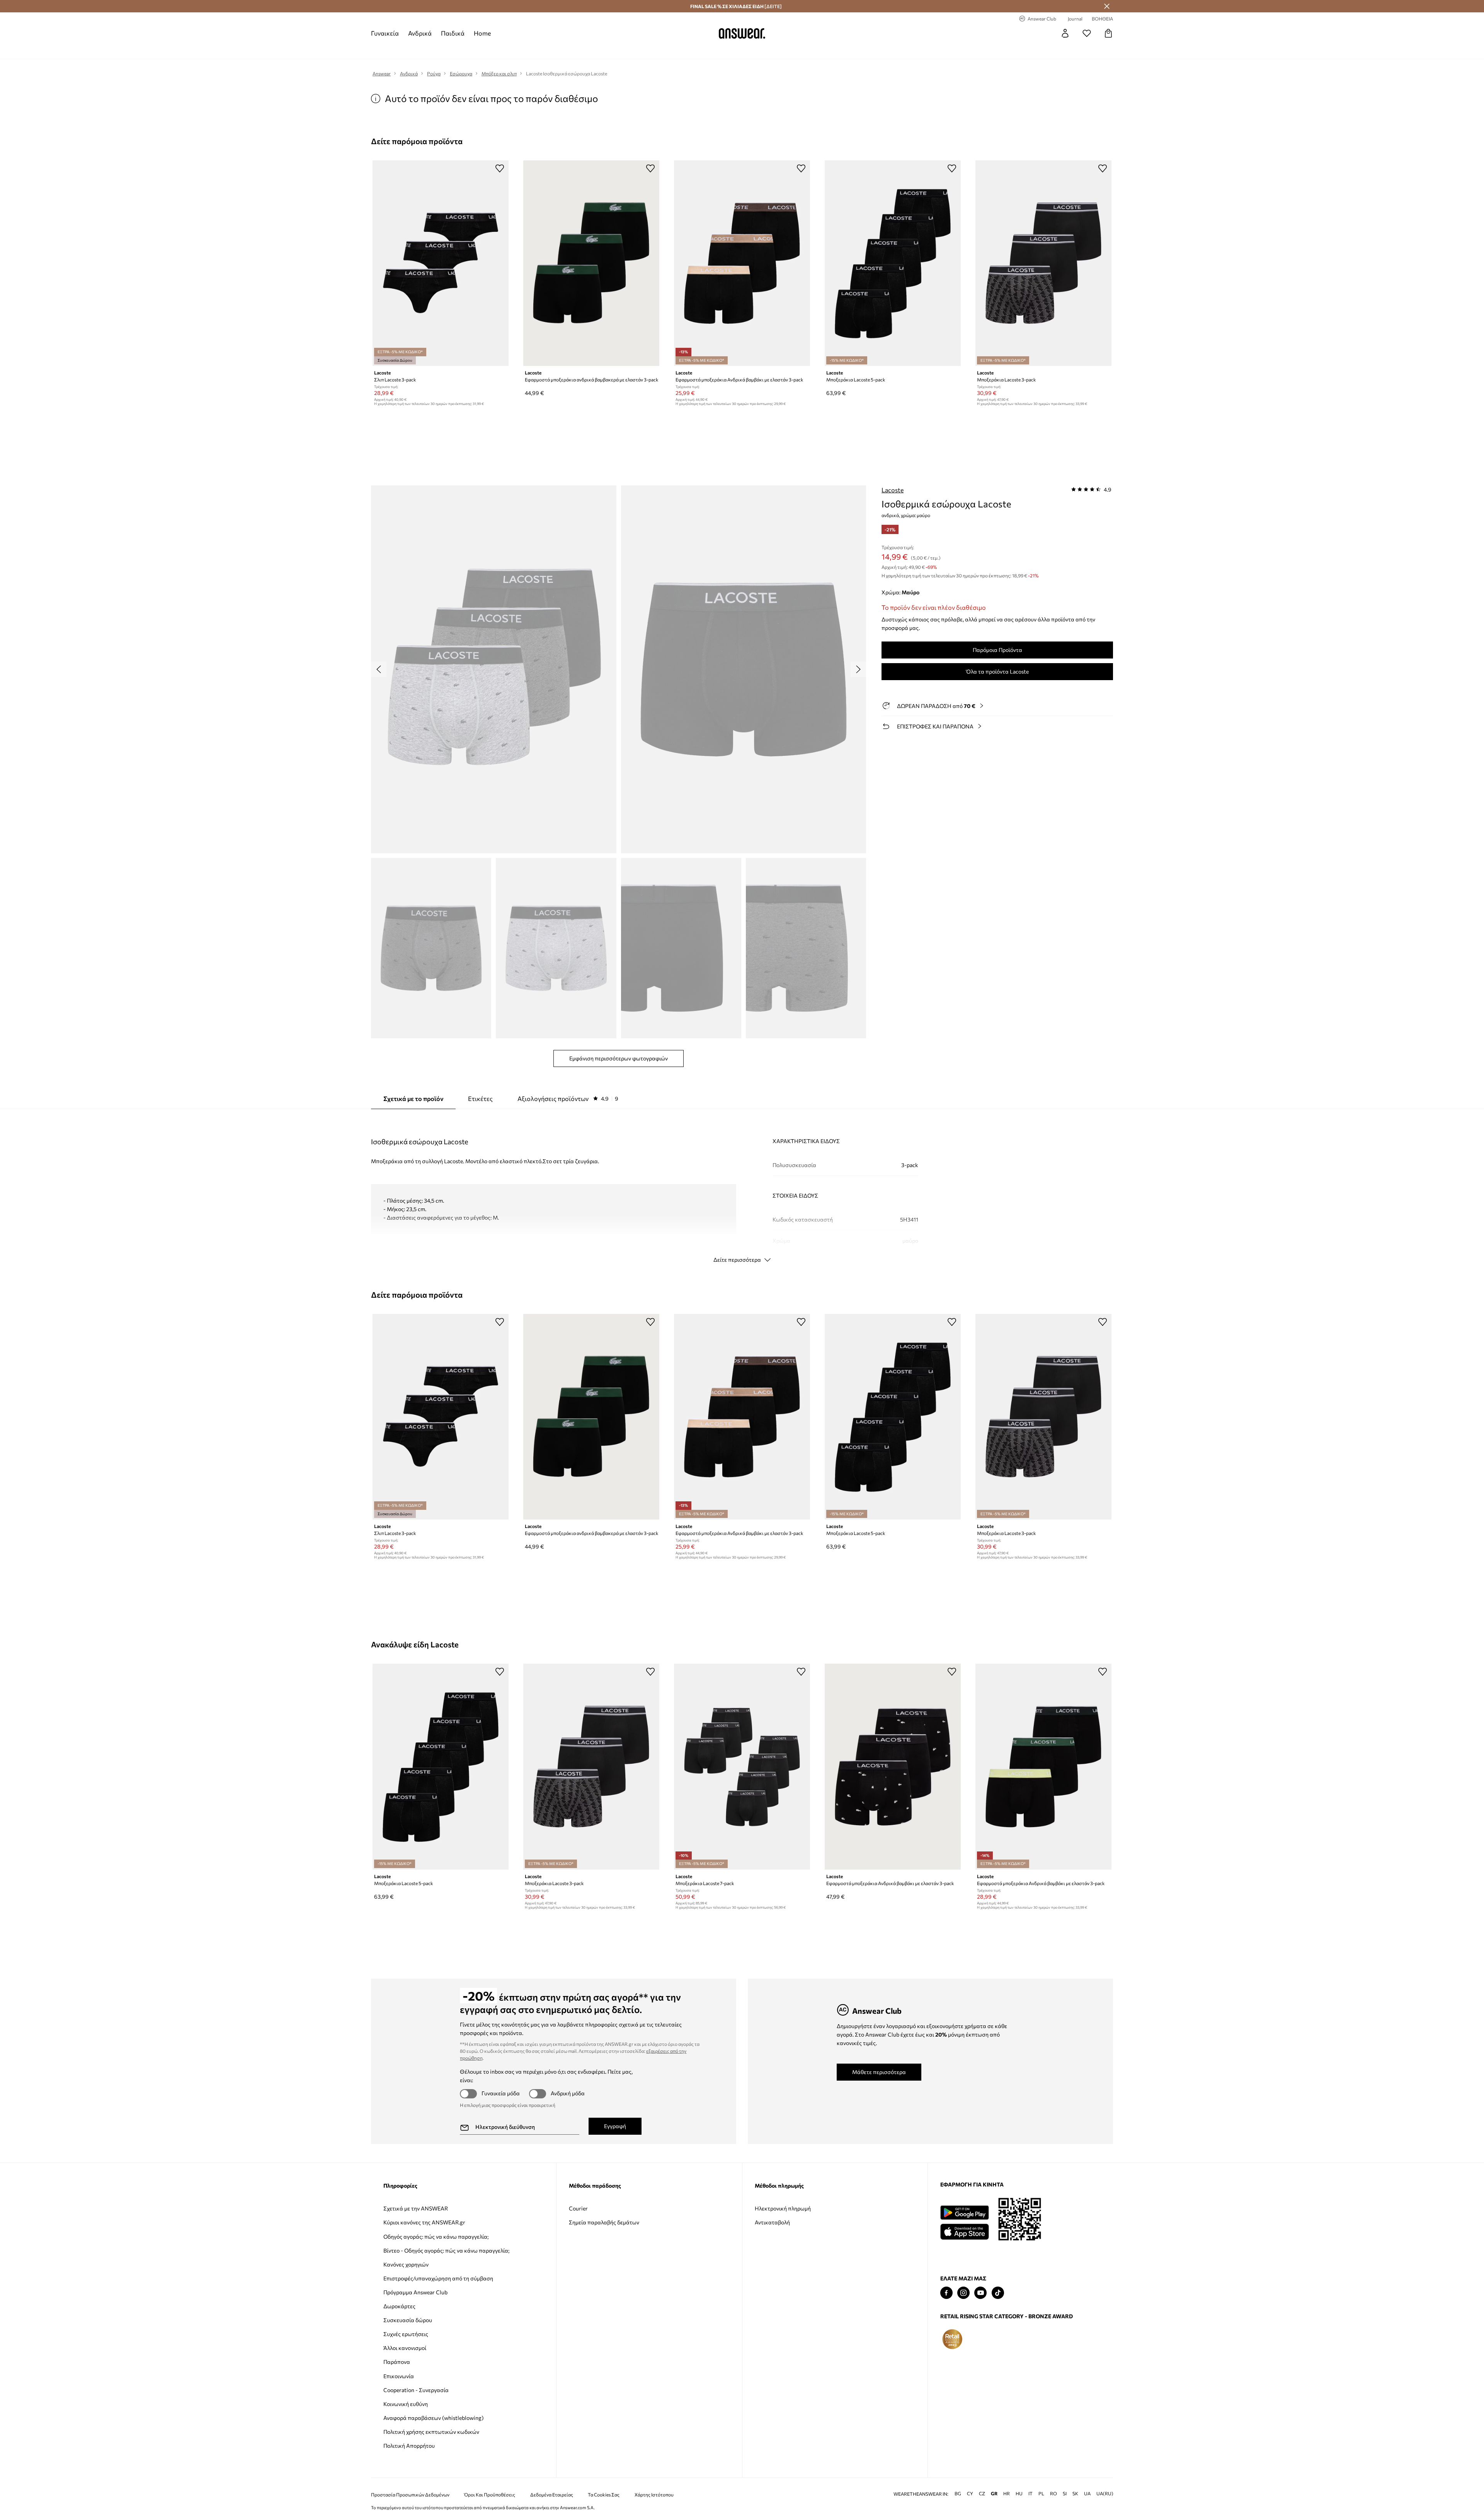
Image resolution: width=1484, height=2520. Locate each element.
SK (1075, 2494)
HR (1007, 2494)
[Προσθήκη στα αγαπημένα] (500, 168)
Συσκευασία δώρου (408, 2320)
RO (1053, 2494)
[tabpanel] (742, 1188)
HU (1019, 2494)
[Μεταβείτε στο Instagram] (963, 2293)
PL (1041, 2494)
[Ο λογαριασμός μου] (1065, 33)
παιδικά (453, 33)
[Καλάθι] (1108, 33)
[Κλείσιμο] (1107, 6)
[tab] (568, 1099)
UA (1087, 2494)
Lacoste (893, 490)
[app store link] (964, 2231)
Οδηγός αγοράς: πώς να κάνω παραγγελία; (436, 2237)
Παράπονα (397, 2362)
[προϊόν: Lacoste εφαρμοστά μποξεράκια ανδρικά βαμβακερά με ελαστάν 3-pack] (591, 263)
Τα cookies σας (604, 2495)
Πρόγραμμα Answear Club (415, 2292)
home (482, 33)
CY (970, 2494)
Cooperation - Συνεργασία (416, 2390)
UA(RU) (1105, 2494)
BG (958, 2494)
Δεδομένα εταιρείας (552, 2495)
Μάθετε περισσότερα (879, 2072)
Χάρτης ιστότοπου (654, 2495)
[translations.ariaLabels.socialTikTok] (998, 2293)
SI (1065, 2494)
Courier (578, 2208)
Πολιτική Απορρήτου (409, 2446)
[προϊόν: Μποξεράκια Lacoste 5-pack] (893, 263)
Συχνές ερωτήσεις (406, 2334)
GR (994, 2494)
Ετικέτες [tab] (480, 1098)
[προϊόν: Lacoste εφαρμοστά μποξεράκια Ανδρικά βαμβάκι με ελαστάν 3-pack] (742, 263)
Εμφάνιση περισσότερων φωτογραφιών (619, 1058)
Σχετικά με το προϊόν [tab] (413, 1098)
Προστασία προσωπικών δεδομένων (410, 2495)
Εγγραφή (615, 2126)
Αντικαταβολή (772, 2222)
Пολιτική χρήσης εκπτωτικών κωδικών (431, 2432)
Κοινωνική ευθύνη (406, 2404)
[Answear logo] (742, 33)
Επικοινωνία (399, 2376)
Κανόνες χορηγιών (406, 2264)
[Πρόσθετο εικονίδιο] (952, 2339)
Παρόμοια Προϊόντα (997, 650)
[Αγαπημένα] (1087, 33)
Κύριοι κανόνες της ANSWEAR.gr (424, 2222)
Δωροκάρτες (399, 2306)
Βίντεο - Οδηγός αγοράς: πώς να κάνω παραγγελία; (446, 2250)
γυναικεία (385, 33)
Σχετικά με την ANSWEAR (416, 2208)
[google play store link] (964, 2213)
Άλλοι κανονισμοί (405, 2348)
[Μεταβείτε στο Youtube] (980, 2293)
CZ (982, 2494)
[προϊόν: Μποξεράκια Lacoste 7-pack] (742, 1766)
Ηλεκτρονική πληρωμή (783, 2208)
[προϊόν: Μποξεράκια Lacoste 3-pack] (1043, 263)
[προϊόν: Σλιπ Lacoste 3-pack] (441, 263)
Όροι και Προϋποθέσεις (490, 2495)
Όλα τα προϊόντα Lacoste (997, 671)
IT (1030, 2494)
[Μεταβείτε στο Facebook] (946, 2293)
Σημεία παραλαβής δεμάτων (604, 2222)
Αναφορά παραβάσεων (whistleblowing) (433, 2418)
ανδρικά (420, 33)
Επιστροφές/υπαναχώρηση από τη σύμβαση (438, 2278)
